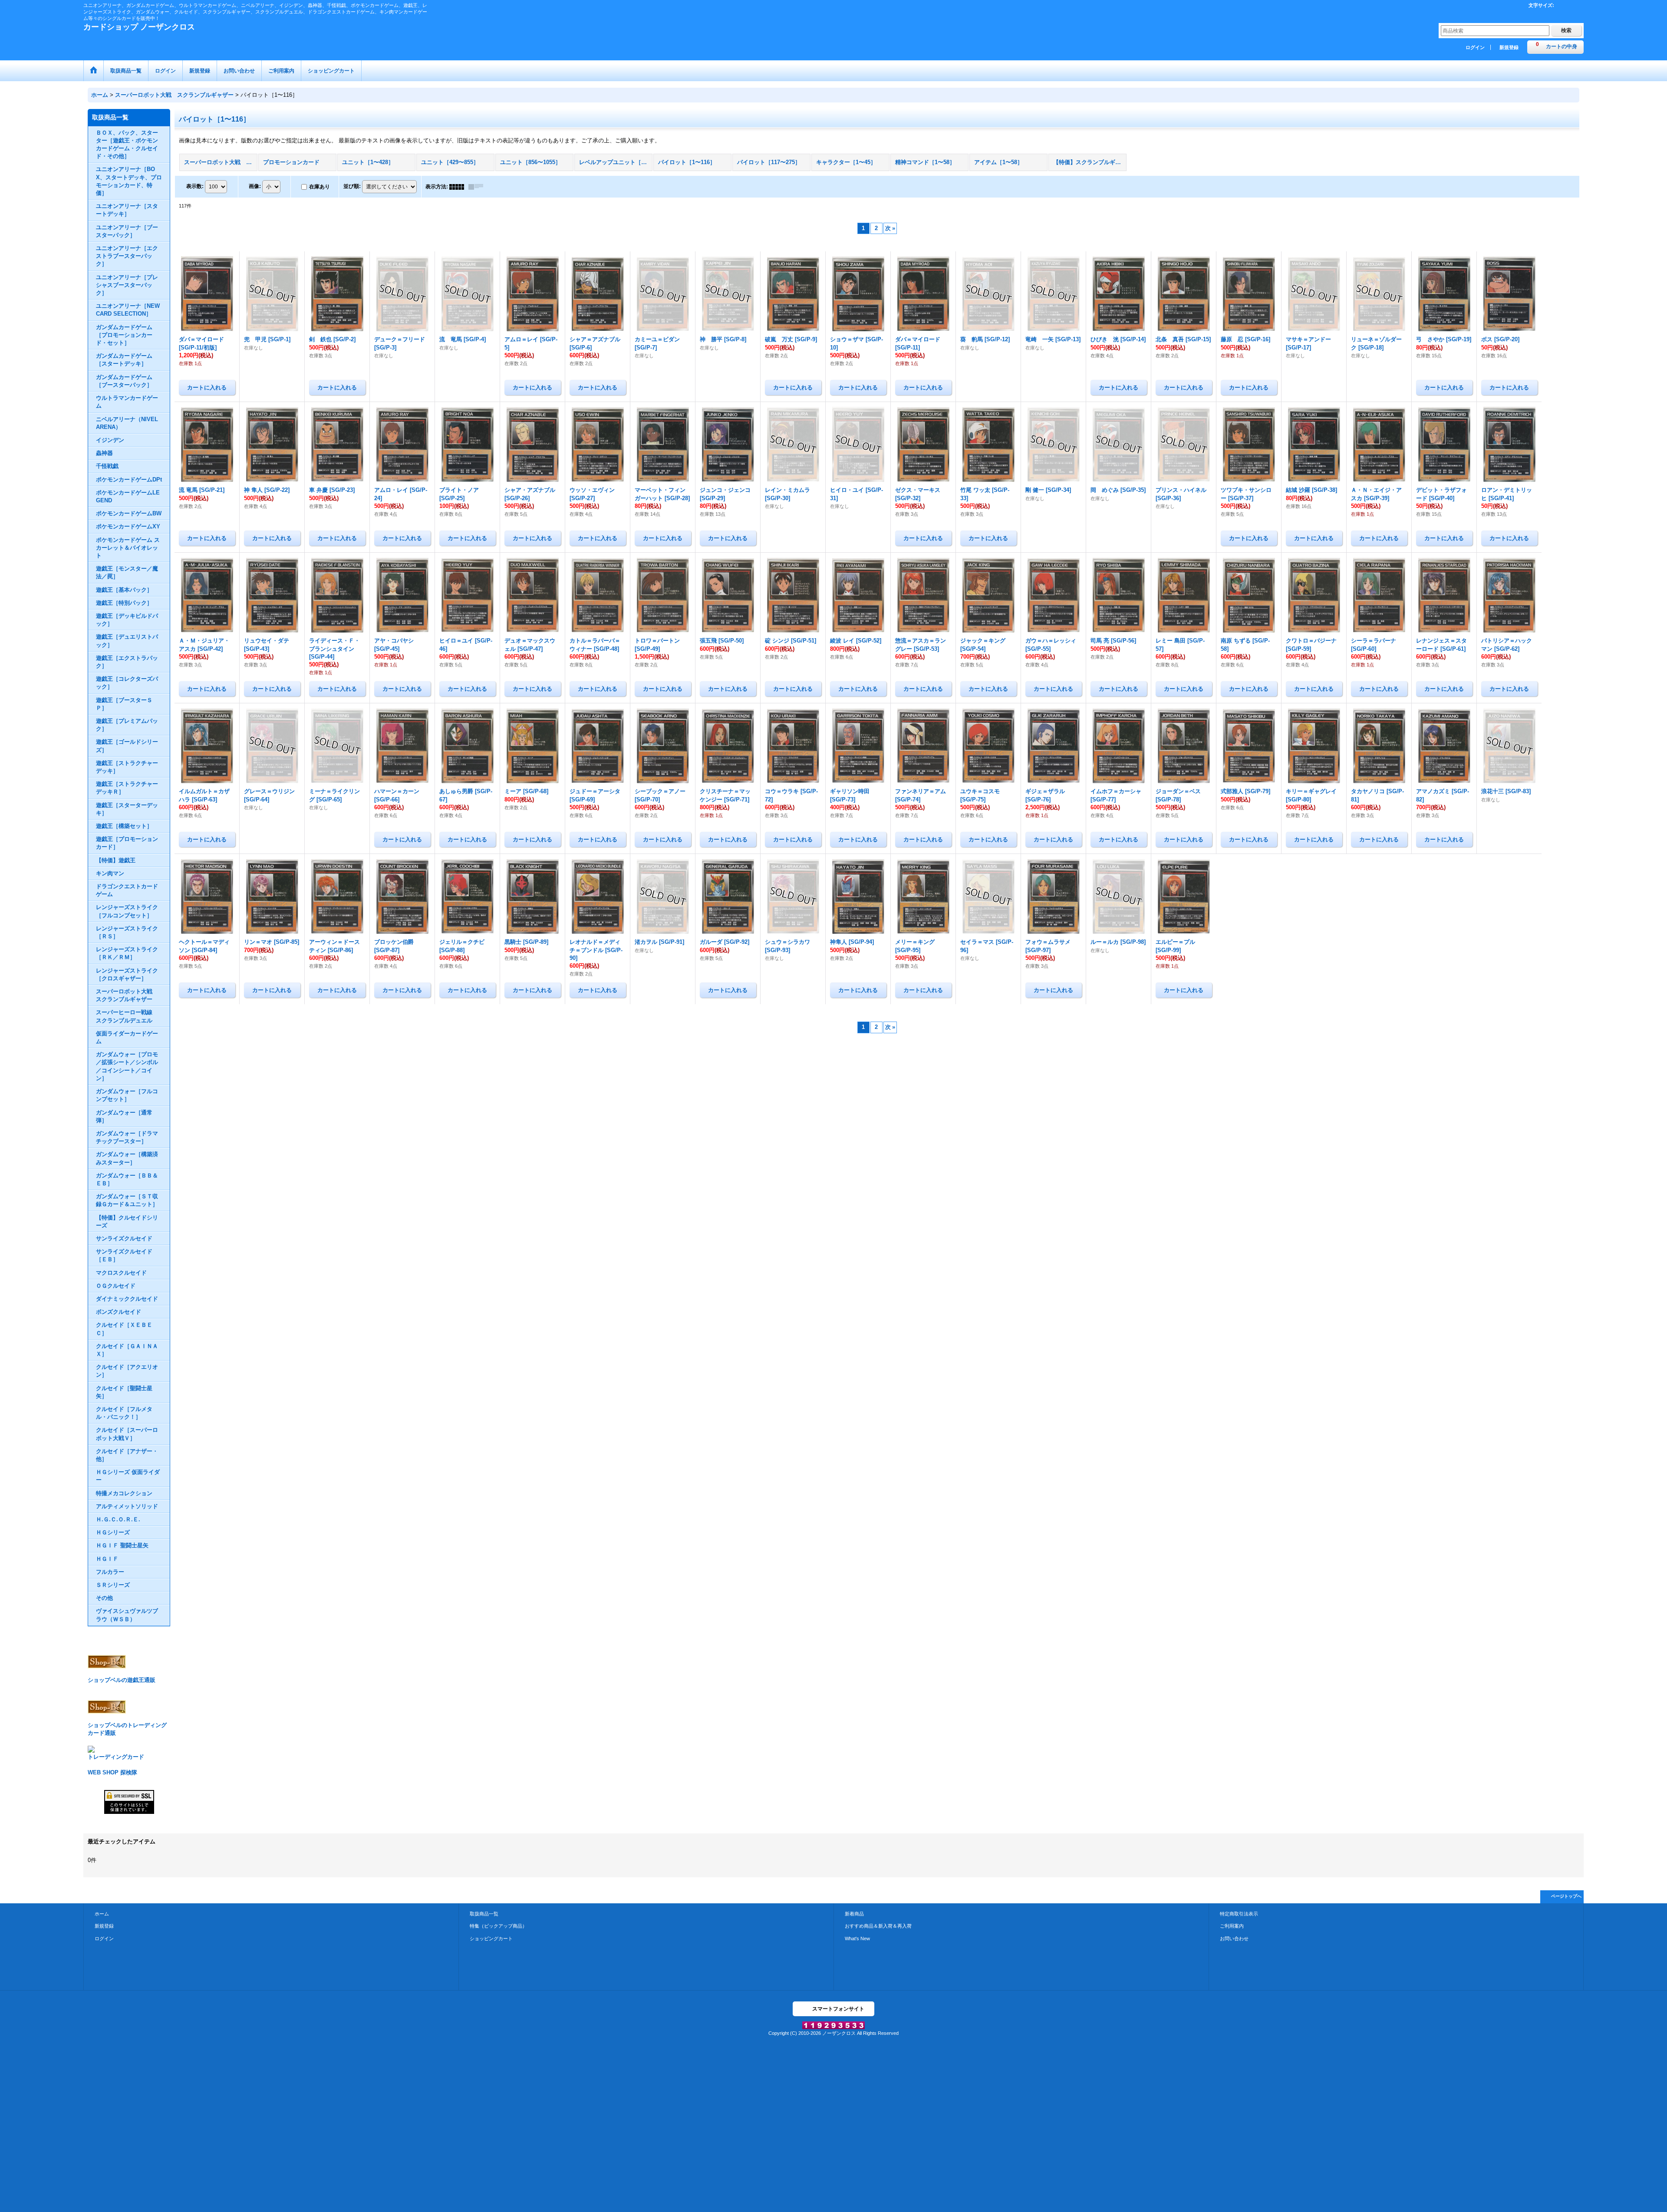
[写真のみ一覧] (459, 187)
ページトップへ (1566, 1896)
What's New (857, 1938)
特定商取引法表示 (1239, 1914)
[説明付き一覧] (478, 187)
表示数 (195, 186)
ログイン (1475, 47)
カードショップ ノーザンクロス (139, 27)
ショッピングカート (491, 1938)
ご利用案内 (1232, 1926)
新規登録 (1509, 47)
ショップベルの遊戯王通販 (122, 1680)
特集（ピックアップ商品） (498, 1926)
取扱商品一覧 (484, 1914)
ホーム (102, 1914)
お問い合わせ (1234, 1938)
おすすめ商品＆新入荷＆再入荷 (878, 1926)
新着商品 (854, 1914)
